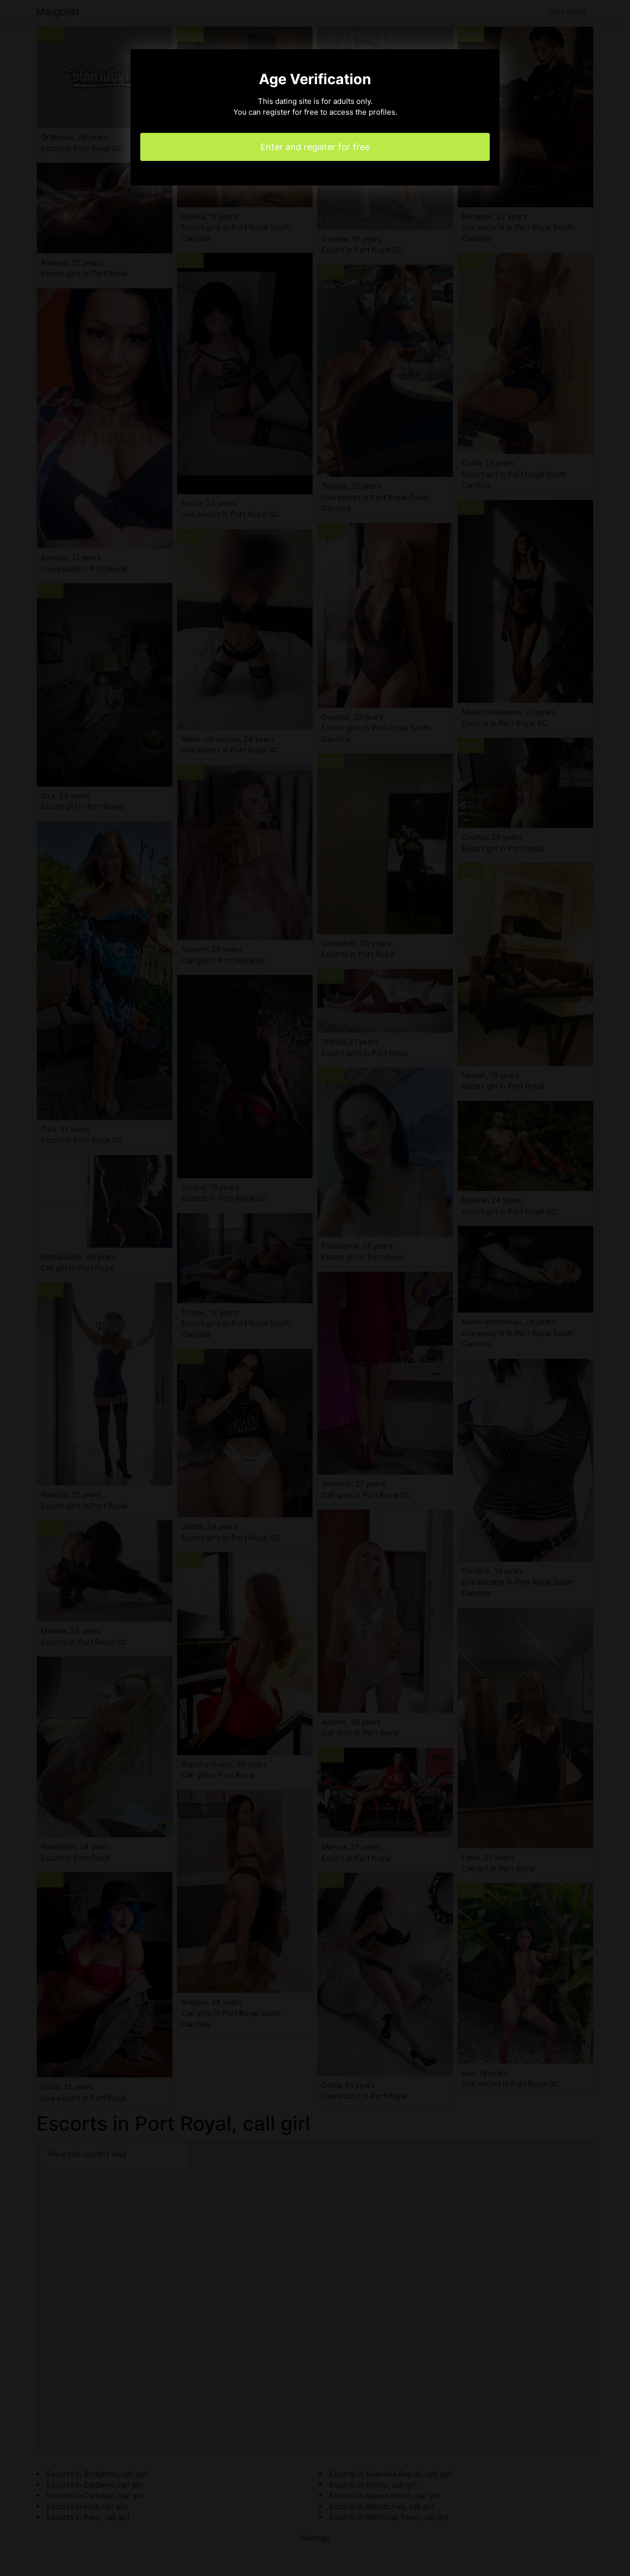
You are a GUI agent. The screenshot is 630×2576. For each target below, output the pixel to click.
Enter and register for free (315, 147)
